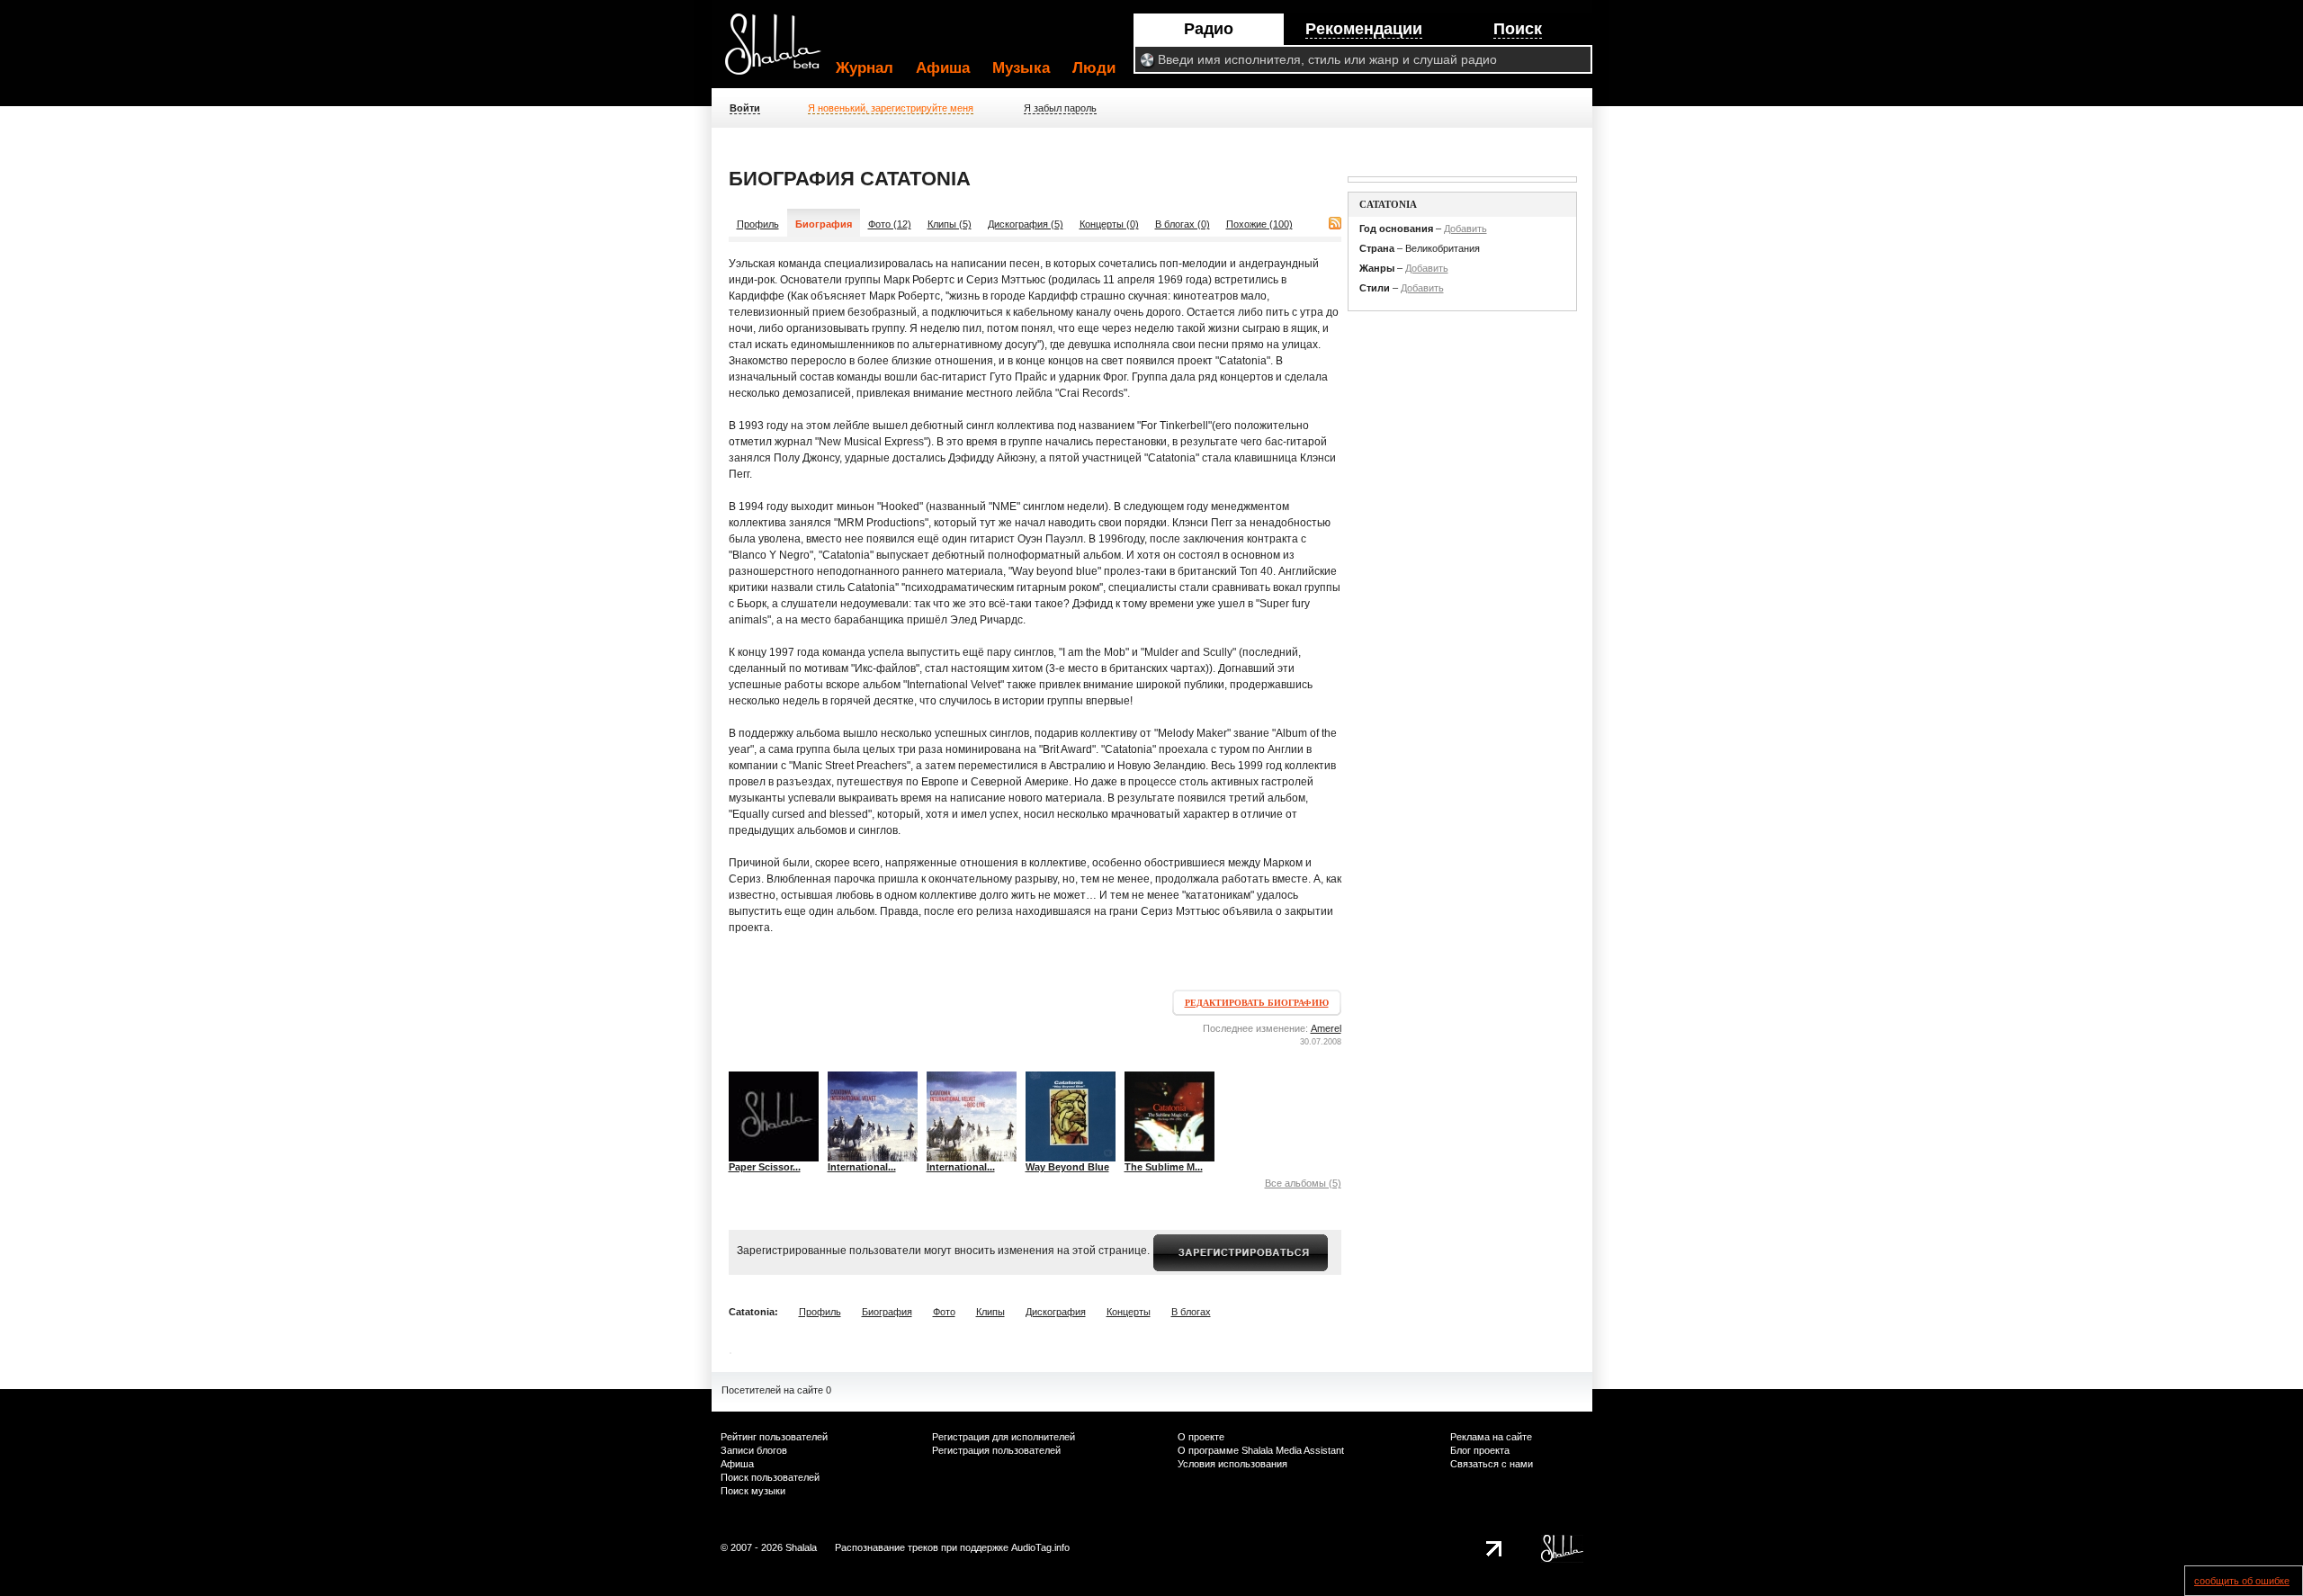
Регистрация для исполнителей (1004, 1437)
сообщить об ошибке (2242, 1581)
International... (862, 1167)
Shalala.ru (781, 51)
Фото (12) (890, 224)
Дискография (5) (1026, 224)
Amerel (1326, 1028)
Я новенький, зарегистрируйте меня (891, 108)
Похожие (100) (1259, 224)
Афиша (943, 68)
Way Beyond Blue (1067, 1167)
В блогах (1191, 1312)
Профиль (758, 224)
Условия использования (1232, 1464)
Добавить (1465, 229)
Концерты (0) (1109, 224)
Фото (944, 1312)
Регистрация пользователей (996, 1450)
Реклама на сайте (1491, 1437)
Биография (887, 1312)
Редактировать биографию (1257, 1003)
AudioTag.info (1040, 1547)
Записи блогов (754, 1450)
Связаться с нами (1492, 1464)
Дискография (1056, 1312)
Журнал (865, 68)
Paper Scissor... (765, 1167)
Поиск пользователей (770, 1477)
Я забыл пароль (1060, 108)
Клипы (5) (950, 224)
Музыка (1021, 68)
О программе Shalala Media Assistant (1261, 1450)
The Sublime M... (1164, 1167)
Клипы (990, 1312)
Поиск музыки (753, 1491)
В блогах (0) (1183, 224)
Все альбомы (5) (1303, 1183)
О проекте (1201, 1437)
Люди (1094, 68)
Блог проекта (1480, 1450)
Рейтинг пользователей (774, 1437)
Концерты (1129, 1312)
